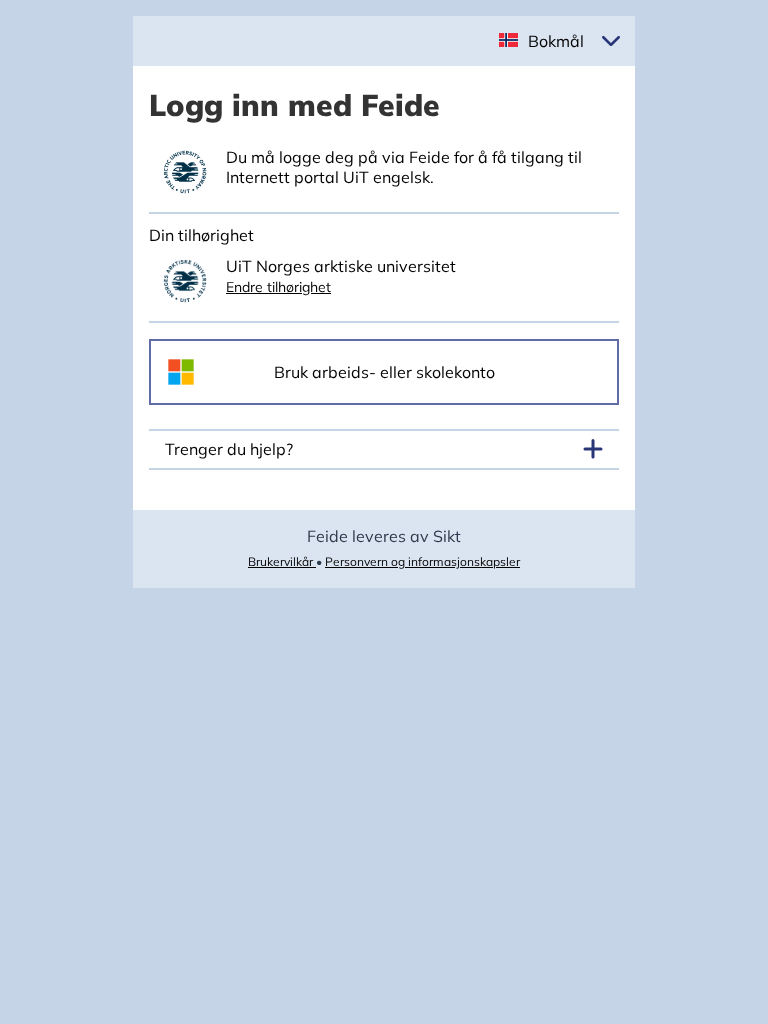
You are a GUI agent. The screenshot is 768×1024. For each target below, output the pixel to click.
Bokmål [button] (556, 41)
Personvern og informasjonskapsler (422, 561)
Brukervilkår (282, 561)
